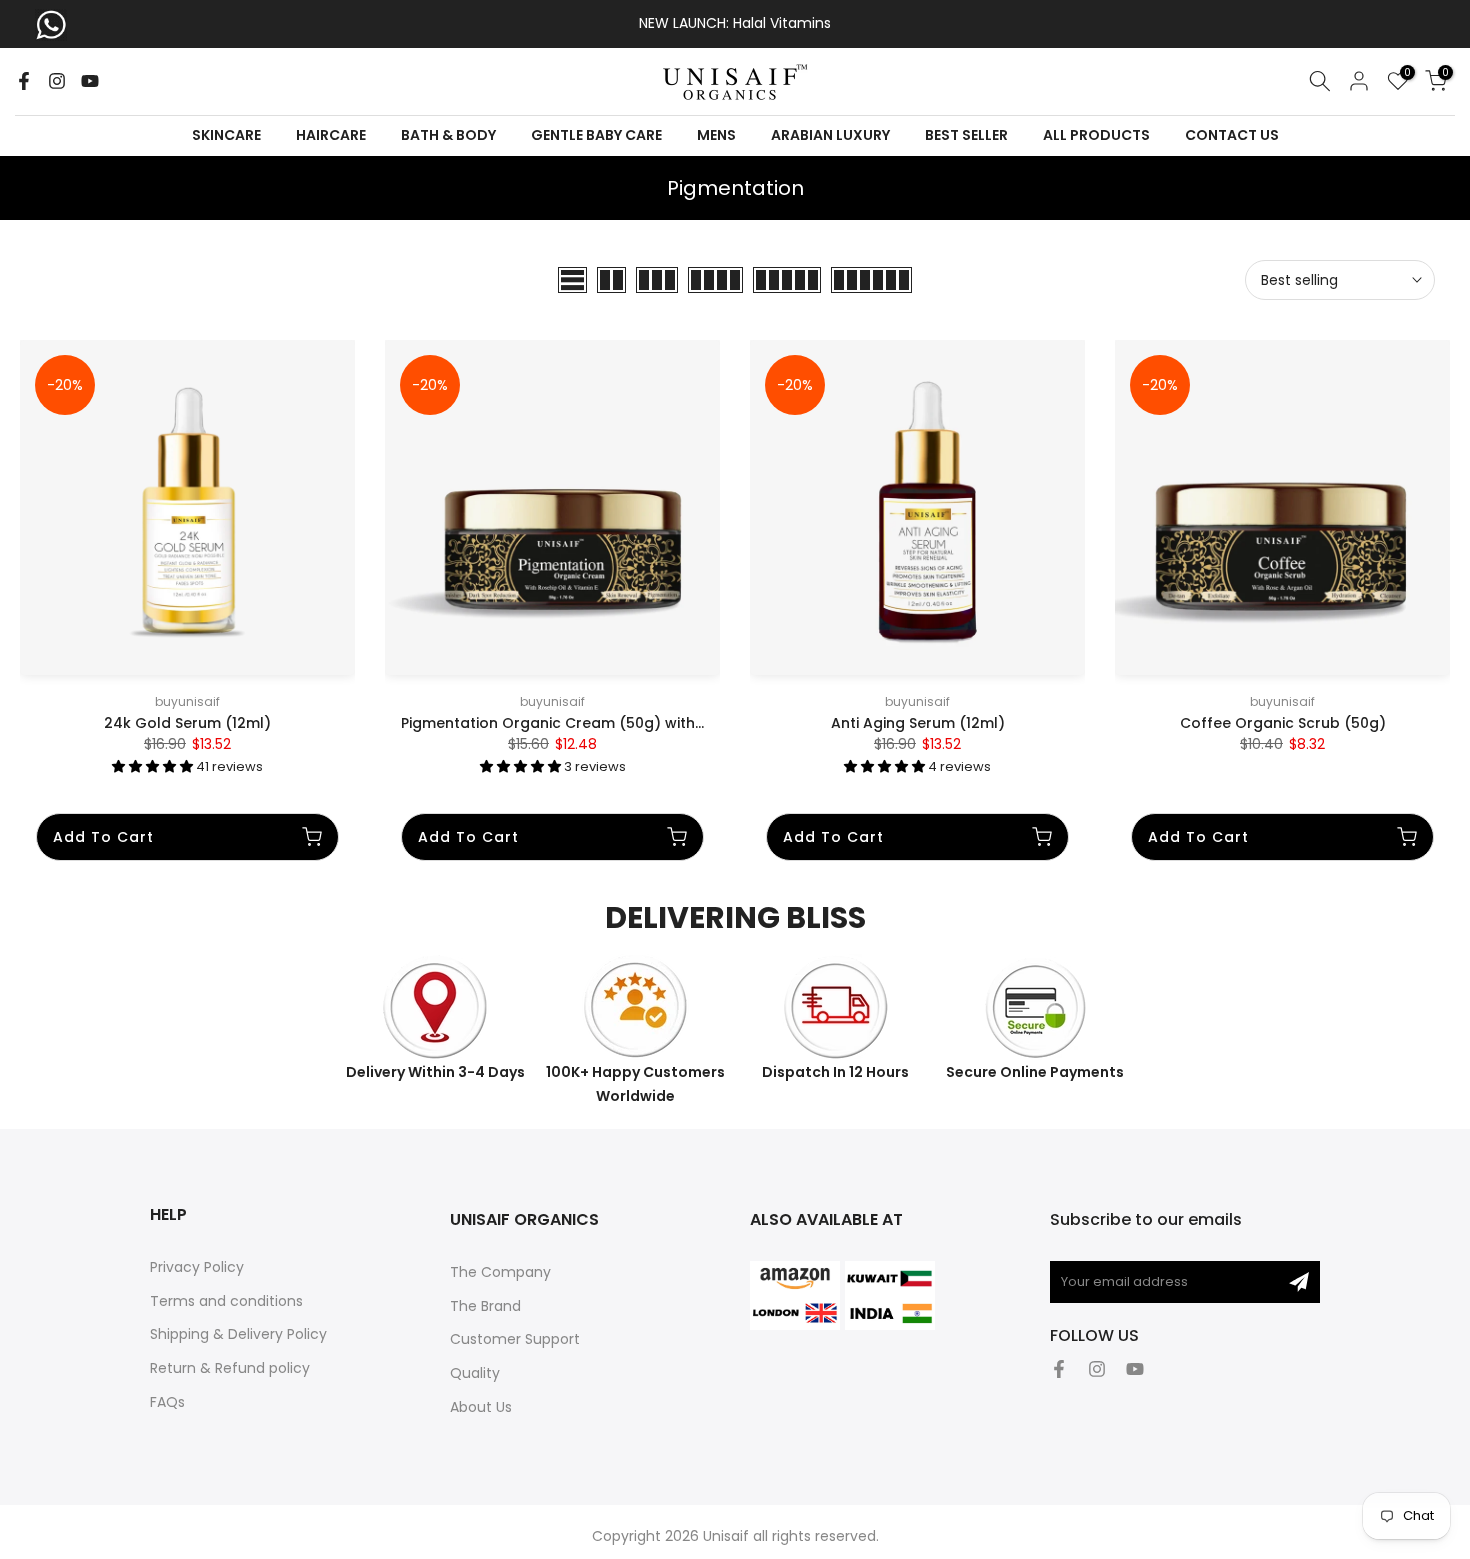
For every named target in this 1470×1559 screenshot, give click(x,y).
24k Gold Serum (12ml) (187, 723)
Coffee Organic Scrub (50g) (1283, 723)
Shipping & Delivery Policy (238, 1334)
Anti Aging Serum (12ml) (918, 723)
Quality (475, 1373)
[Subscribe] (1299, 1282)
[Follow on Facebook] (24, 81)
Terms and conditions (226, 1301)
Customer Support (515, 1339)
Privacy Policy (197, 1267)
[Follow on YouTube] (90, 81)
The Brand (485, 1306)
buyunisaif (187, 701)
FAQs (167, 1402)
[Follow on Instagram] (57, 81)
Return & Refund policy (230, 1368)
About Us (481, 1407)
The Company (500, 1272)
